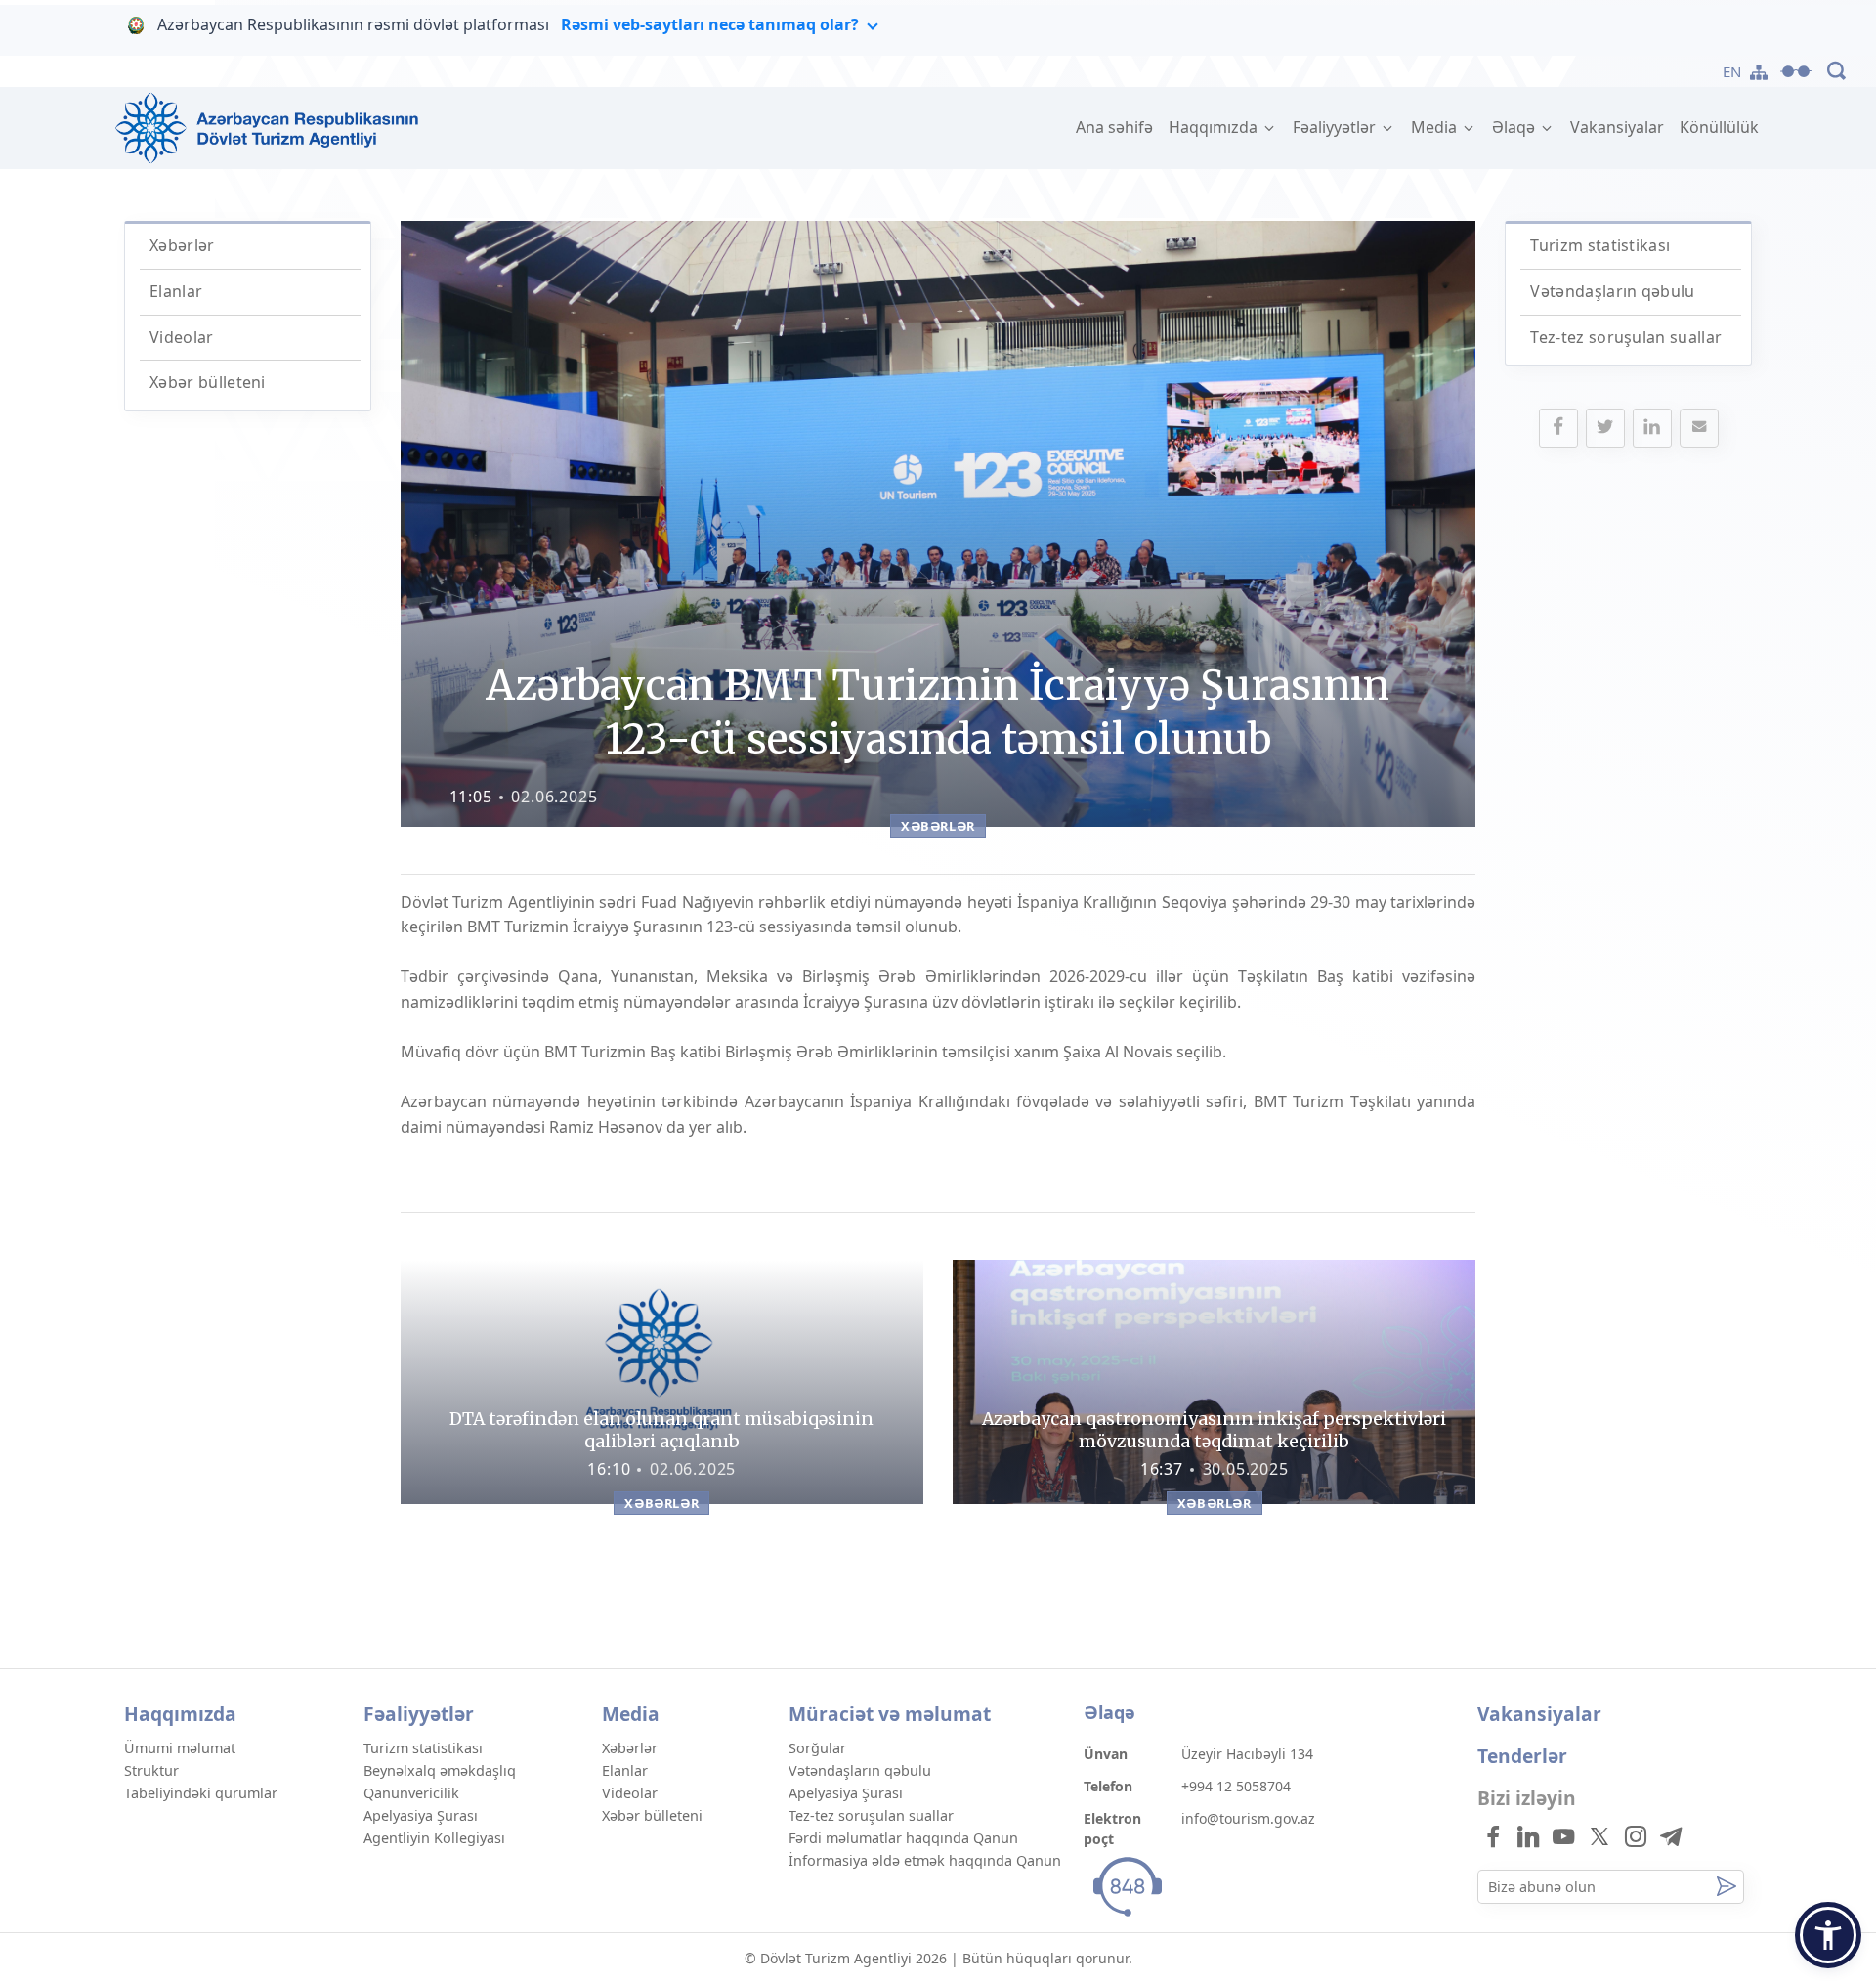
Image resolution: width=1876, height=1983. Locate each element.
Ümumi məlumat (180, 1748)
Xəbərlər (182, 245)
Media (1436, 127)
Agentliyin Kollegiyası (434, 1838)
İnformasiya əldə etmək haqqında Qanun (925, 1860)
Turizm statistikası (1600, 245)
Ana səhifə (1118, 127)
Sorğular (817, 1748)
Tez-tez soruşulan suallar (1626, 337)
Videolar (182, 337)
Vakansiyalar (1617, 127)
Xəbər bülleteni (208, 382)
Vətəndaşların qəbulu (1612, 291)
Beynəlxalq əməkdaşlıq (440, 1770)
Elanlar (176, 291)
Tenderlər (1522, 1756)
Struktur (151, 1770)
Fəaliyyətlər (1336, 127)
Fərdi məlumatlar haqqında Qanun (903, 1838)
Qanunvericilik (411, 1793)
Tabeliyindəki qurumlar (201, 1793)
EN (1732, 71)
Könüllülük (1719, 127)
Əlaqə (1515, 127)
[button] (1828, 1935)
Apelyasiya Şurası (421, 1815)
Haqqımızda (1215, 127)
